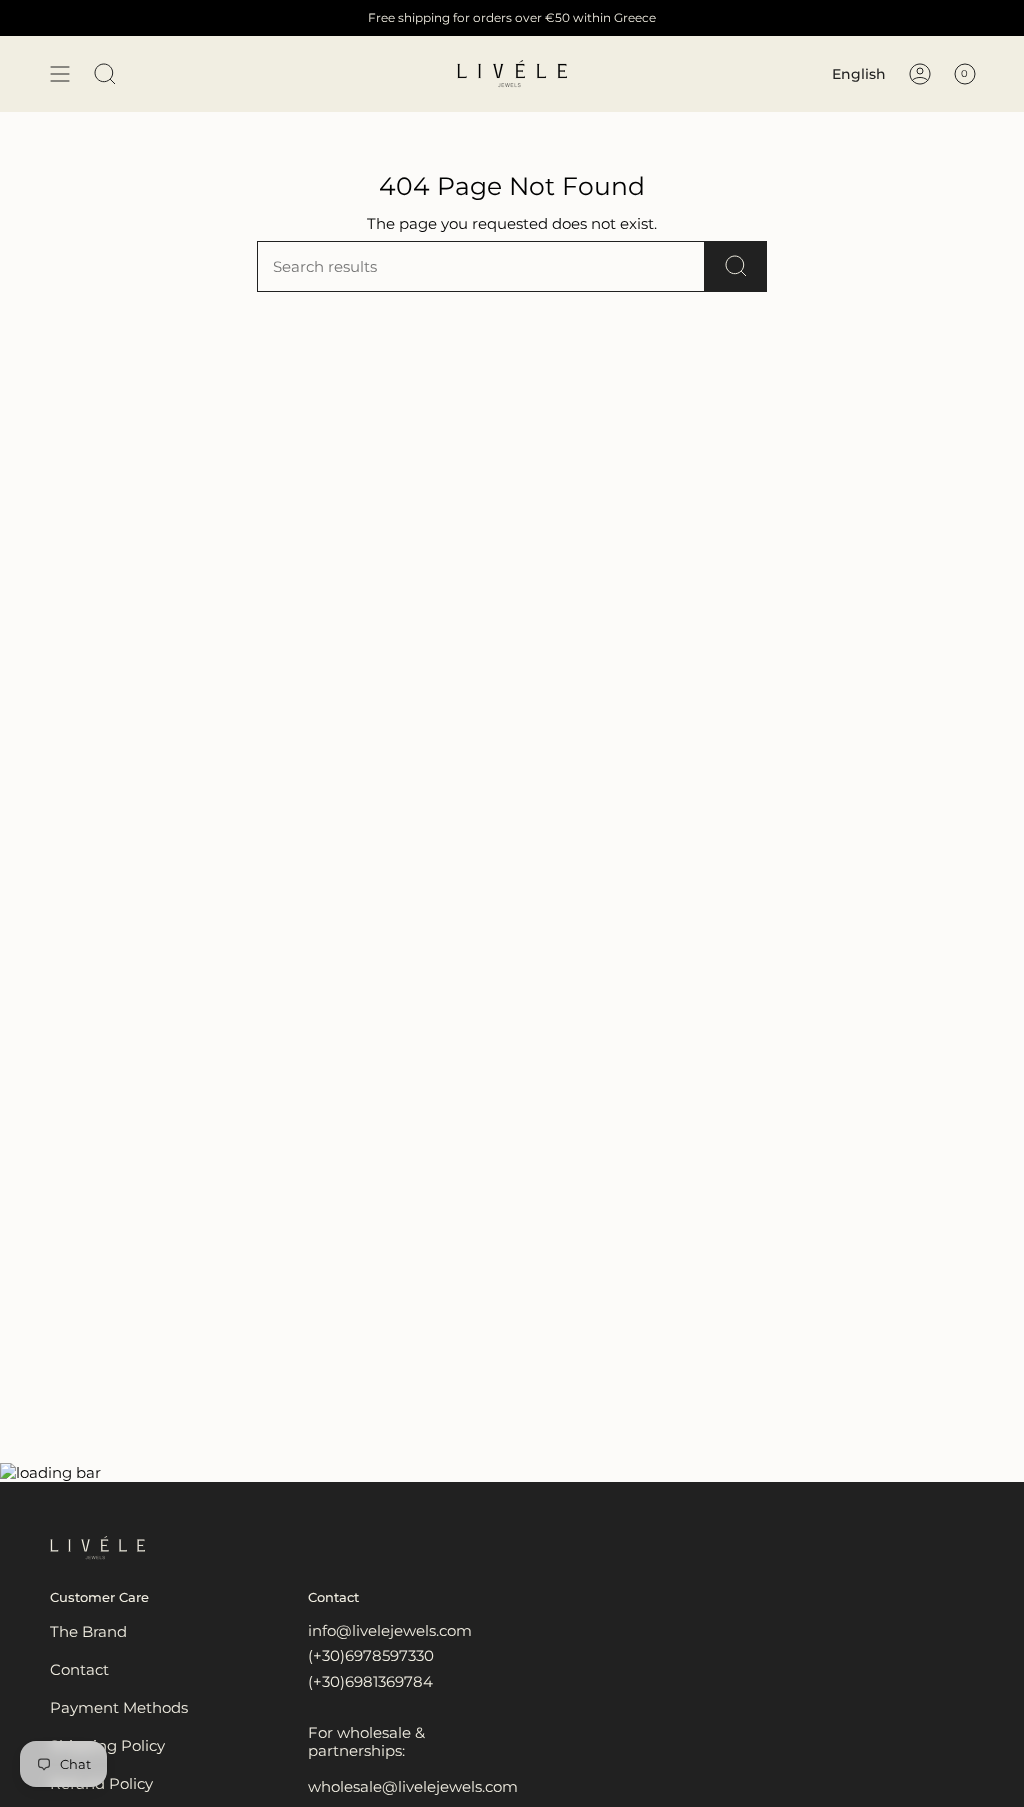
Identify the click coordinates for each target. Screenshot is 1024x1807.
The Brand (88, 1631)
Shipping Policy (107, 1745)
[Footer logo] (97, 1548)
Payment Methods (119, 1707)
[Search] (736, 266)
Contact (79, 1669)
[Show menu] (60, 74)
